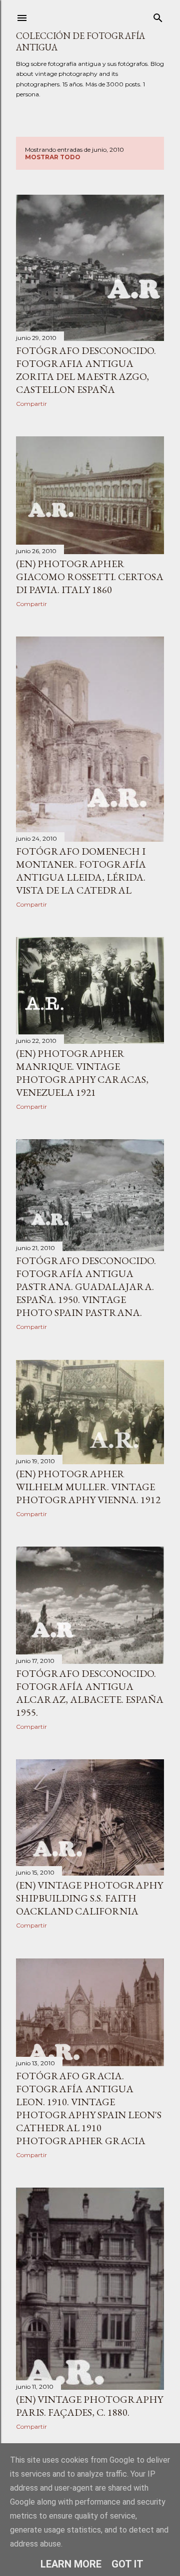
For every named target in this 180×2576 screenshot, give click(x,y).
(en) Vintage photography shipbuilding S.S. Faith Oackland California (89, 1898)
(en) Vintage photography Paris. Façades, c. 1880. (89, 2406)
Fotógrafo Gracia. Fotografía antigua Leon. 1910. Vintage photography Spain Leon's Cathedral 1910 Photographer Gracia (89, 2108)
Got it (127, 2564)
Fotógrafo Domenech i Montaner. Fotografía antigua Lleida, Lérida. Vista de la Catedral (81, 871)
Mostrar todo (53, 157)
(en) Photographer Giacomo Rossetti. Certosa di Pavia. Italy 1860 (90, 577)
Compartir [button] (31, 404)
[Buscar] (158, 16)
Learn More (71, 2564)
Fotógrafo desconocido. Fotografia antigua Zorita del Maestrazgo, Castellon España (86, 370)
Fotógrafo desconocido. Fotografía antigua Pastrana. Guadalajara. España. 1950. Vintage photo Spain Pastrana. (86, 1287)
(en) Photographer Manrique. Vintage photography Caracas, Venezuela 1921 (82, 1073)
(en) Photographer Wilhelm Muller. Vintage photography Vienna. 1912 (88, 1487)
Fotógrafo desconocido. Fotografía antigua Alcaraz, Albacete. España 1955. (90, 1693)
